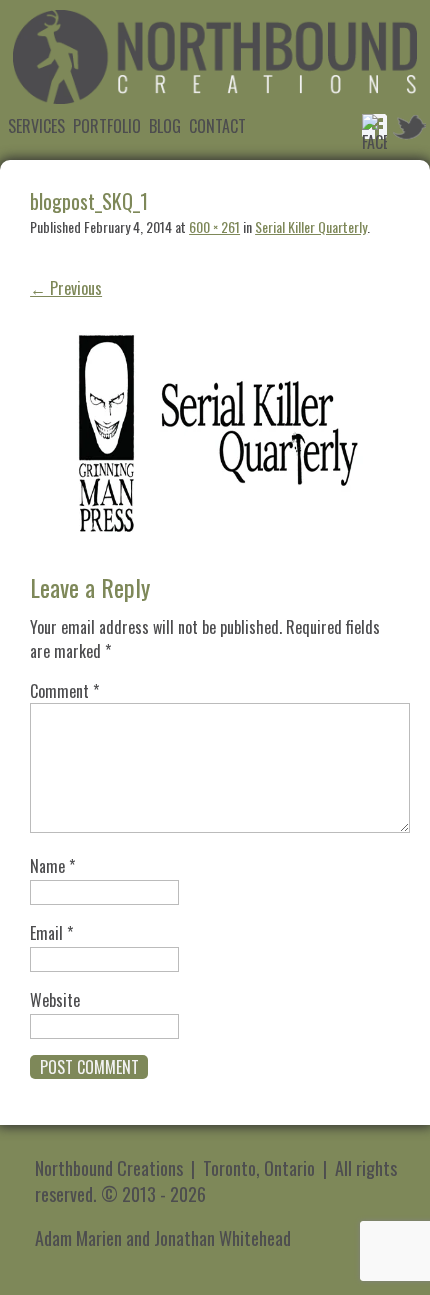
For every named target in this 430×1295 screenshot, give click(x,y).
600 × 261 (214, 226)
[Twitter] (409, 126)
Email (51, 933)
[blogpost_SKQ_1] (215, 558)
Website (55, 1000)
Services (36, 126)
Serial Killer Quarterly (311, 226)
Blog (165, 126)
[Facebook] (374, 126)
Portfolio (107, 126)
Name (52, 866)
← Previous (66, 288)
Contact (217, 126)
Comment (64, 691)
